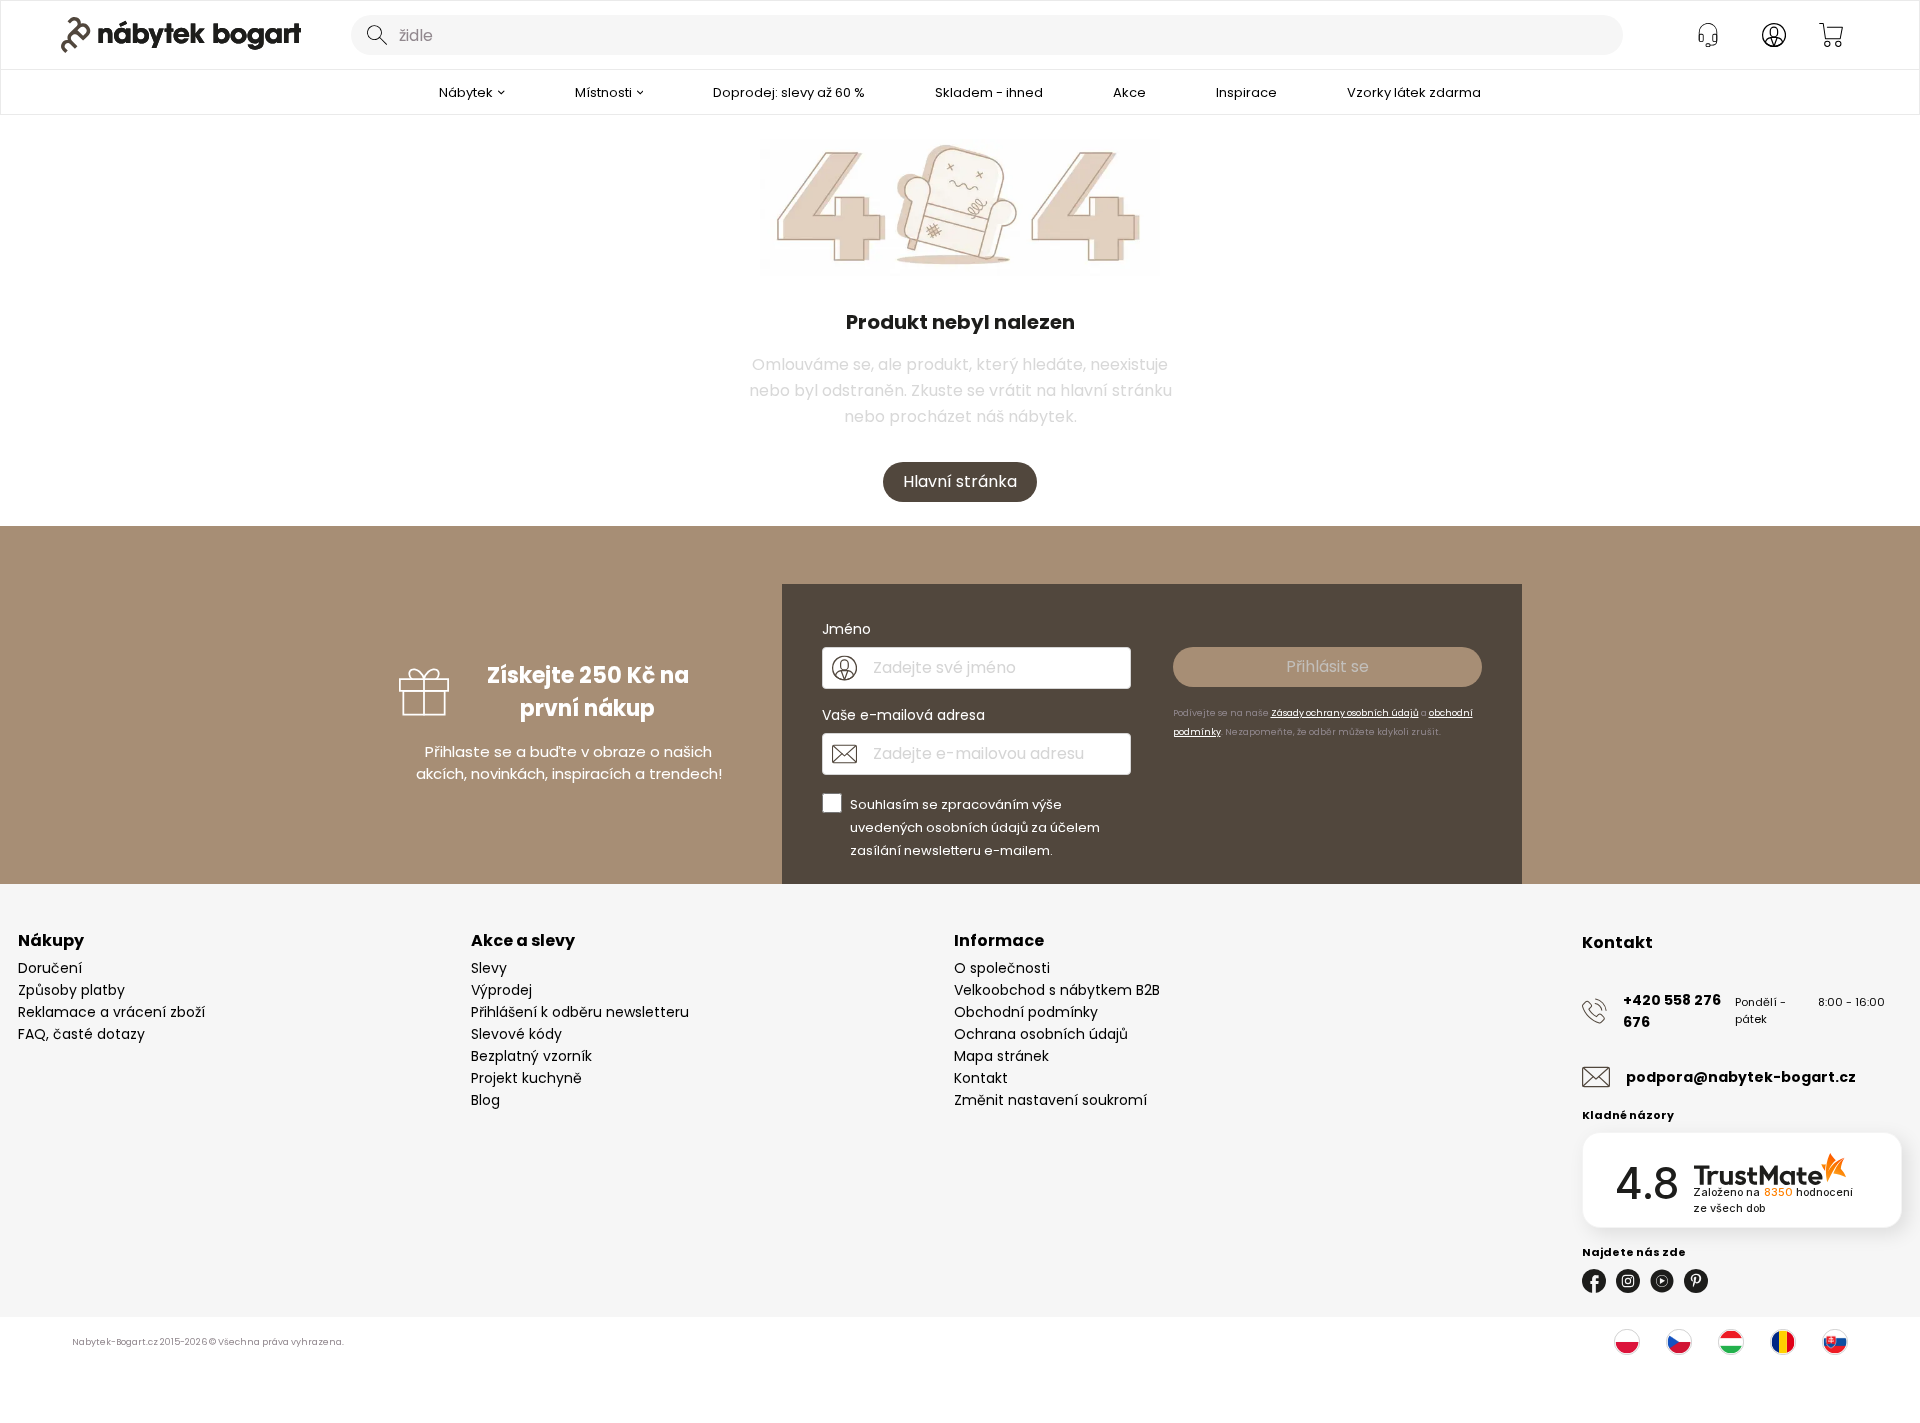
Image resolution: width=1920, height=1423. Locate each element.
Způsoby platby (71, 990)
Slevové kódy (516, 1034)
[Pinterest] (1696, 1281)
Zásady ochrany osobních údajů (1345, 713)
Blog (485, 1100)
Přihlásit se (1327, 666)
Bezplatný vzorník (531, 1056)
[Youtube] (1662, 1281)
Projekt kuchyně (526, 1078)
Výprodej (501, 990)
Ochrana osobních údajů (1041, 1034)
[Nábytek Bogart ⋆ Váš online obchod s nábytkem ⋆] (181, 35)
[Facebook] (1594, 1281)
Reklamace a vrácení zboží (111, 1012)
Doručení (50, 968)
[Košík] (1831, 35)
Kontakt (981, 1078)
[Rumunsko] (1783, 1342)
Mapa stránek (1001, 1056)
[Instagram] (1628, 1281)
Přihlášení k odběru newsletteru (580, 1012)
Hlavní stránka (960, 481)
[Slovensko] (1835, 1342)
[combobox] (987, 35)
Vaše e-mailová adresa (903, 715)
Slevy (489, 968)
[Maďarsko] (1731, 1342)
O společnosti (1002, 968)
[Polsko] (1627, 1342)
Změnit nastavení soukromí (1050, 1100)
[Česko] (1679, 1342)
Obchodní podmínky (1026, 1012)
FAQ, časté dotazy (81, 1034)
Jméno (846, 629)
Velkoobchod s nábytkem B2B (1057, 990)
